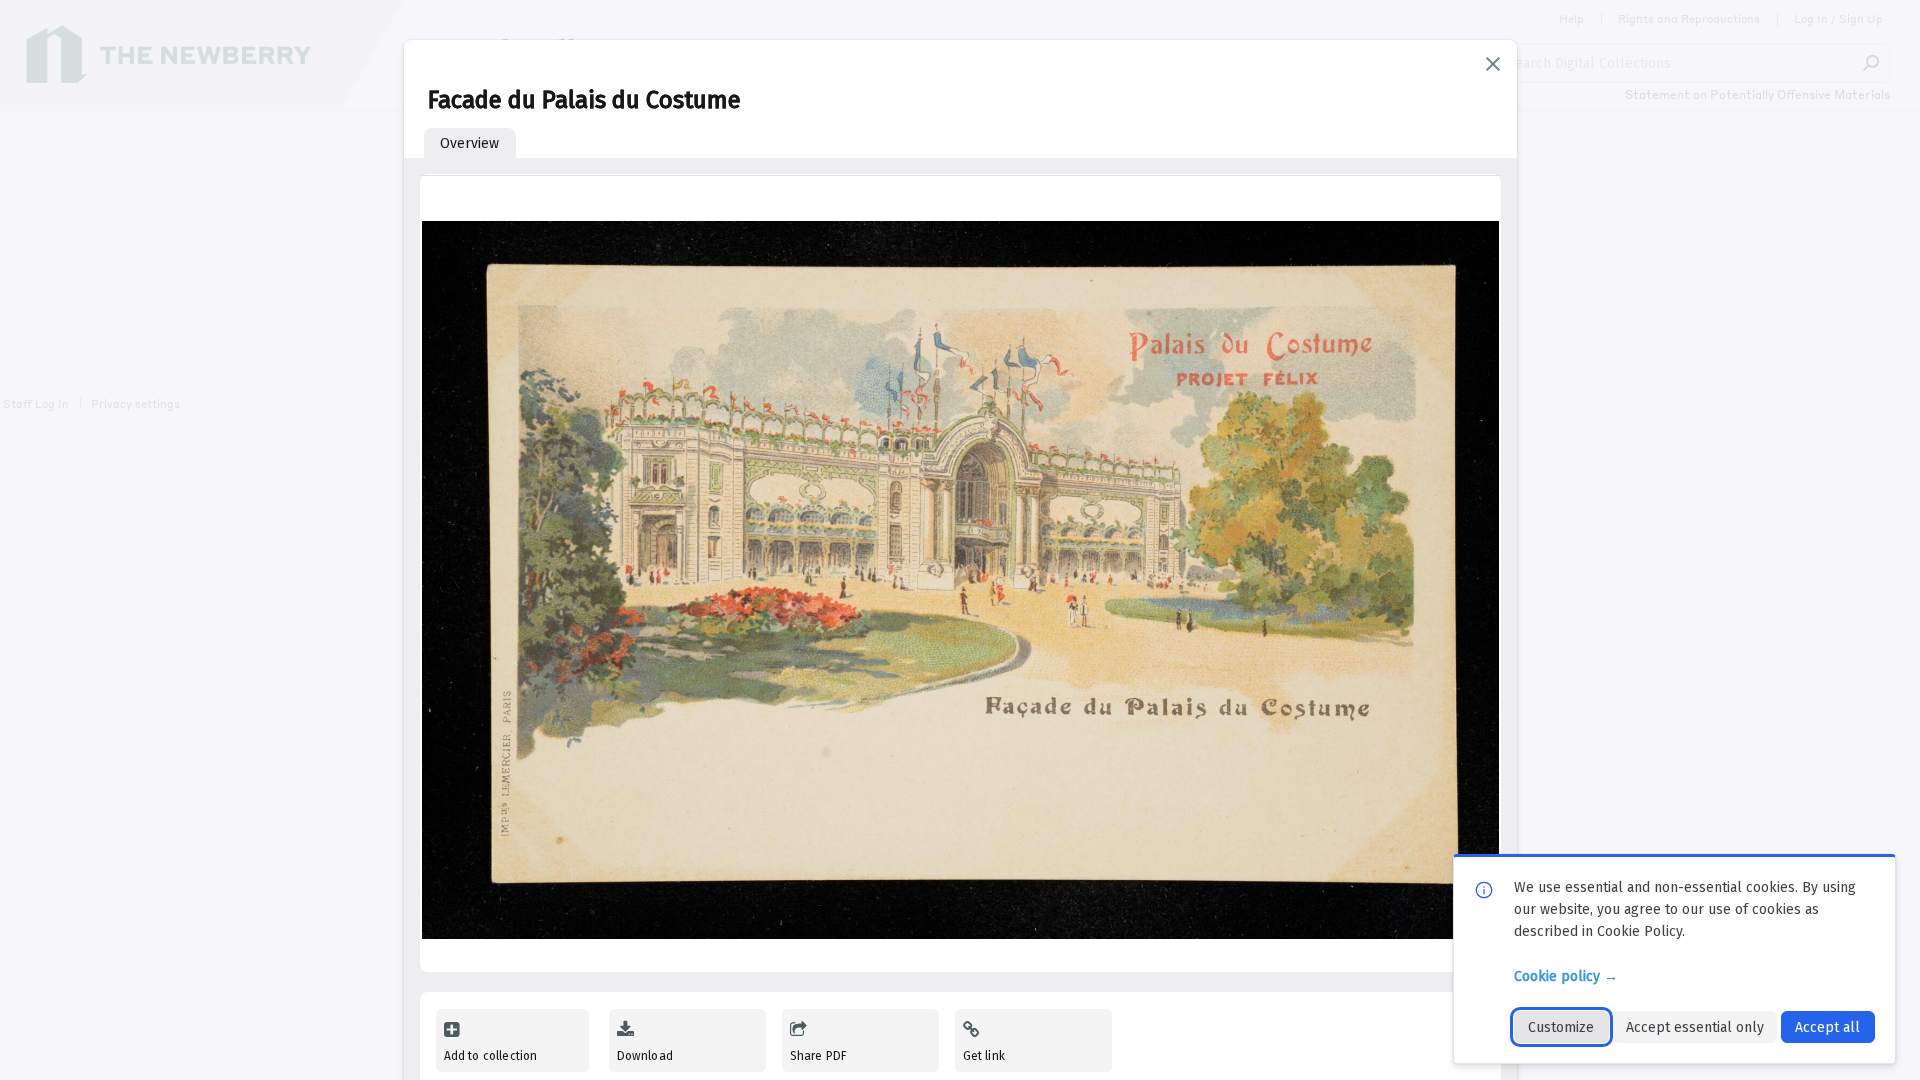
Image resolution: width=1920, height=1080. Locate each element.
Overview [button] (469, 143)
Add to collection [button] (491, 1056)
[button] (1493, 64)
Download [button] (645, 1056)
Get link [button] (984, 1056)
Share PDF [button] (819, 1056)
